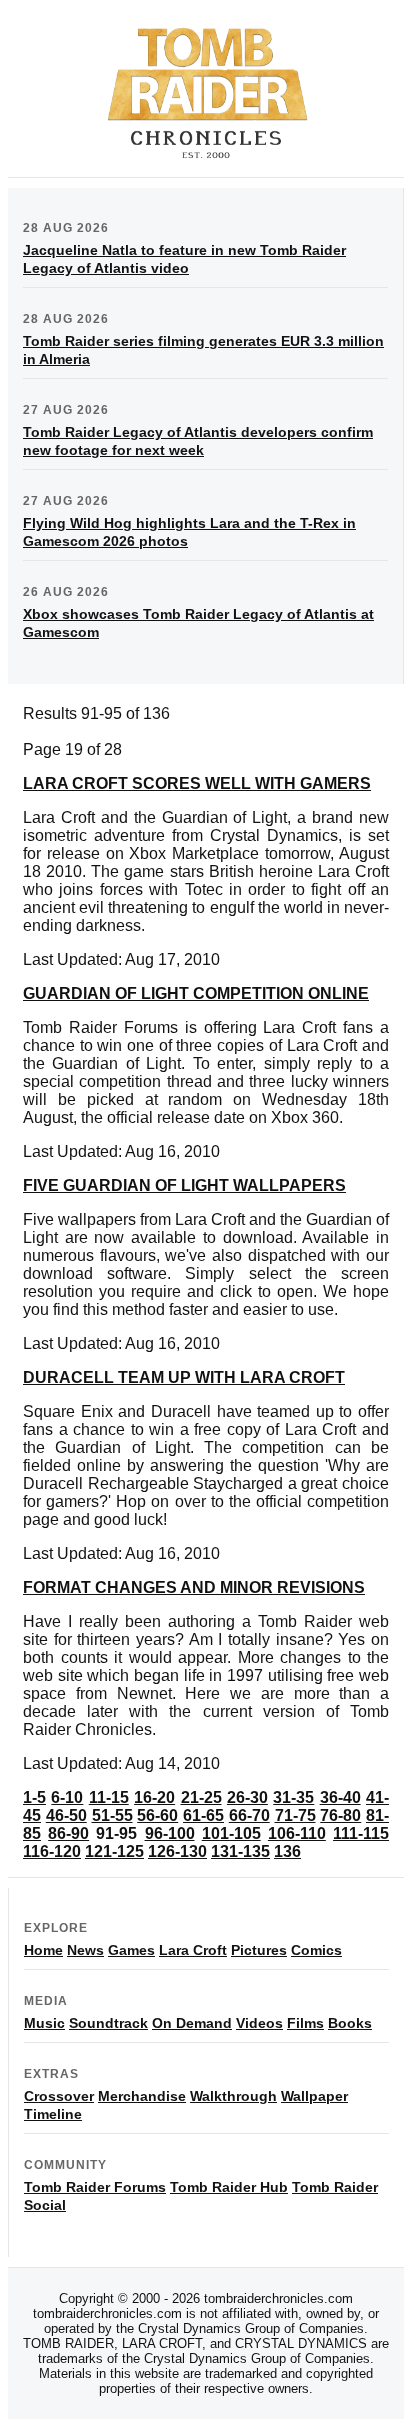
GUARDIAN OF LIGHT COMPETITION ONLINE (196, 993)
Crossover (59, 2096)
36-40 (340, 1797)
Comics (316, 1950)
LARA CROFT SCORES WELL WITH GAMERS (197, 783)
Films (305, 2023)
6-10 (67, 1797)
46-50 (66, 1815)
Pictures (259, 1950)
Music (44, 2023)
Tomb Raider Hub (229, 2187)
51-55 (112, 1815)
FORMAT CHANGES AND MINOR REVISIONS (194, 1587)
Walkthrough (233, 2096)
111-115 (361, 1833)
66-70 (249, 1815)
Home (43, 1950)
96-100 (170, 1833)
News (85, 1950)
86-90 (68, 1833)
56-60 (157, 1815)
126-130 (177, 1851)
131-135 (240, 1851)
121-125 (114, 1851)
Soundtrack (108, 2023)
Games (131, 1950)
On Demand (192, 2023)
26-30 (247, 1797)
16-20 (154, 1797)
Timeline (53, 2114)
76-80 (340, 1815)
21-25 (201, 1797)
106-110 (297, 1833)
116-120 (52, 1851)
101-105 (231, 1833)
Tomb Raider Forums (95, 2187)
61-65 (203, 1815)
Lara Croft (193, 1950)
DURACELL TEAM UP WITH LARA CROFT (184, 1377)
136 (287, 1851)
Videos (259, 2023)
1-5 (34, 1797)
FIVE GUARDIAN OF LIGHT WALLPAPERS (184, 1185)
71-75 (295, 1815)
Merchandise (142, 2096)
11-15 (109, 1797)
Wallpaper (314, 2096)
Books (350, 2023)
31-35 (293, 1797)
